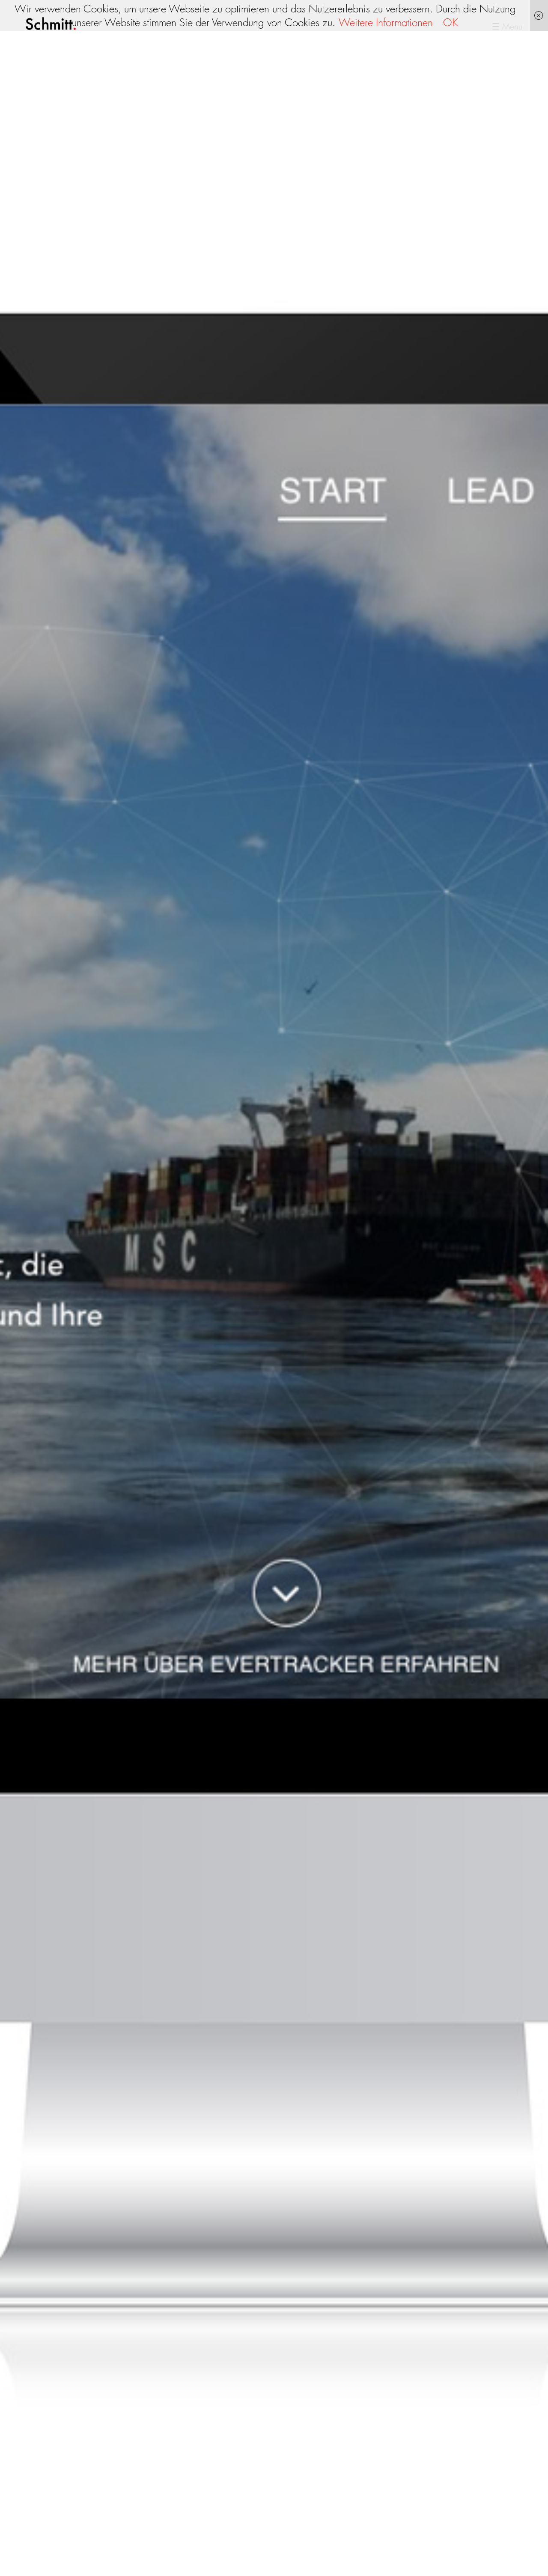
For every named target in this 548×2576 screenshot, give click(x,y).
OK (451, 22)
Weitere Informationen (386, 22)
